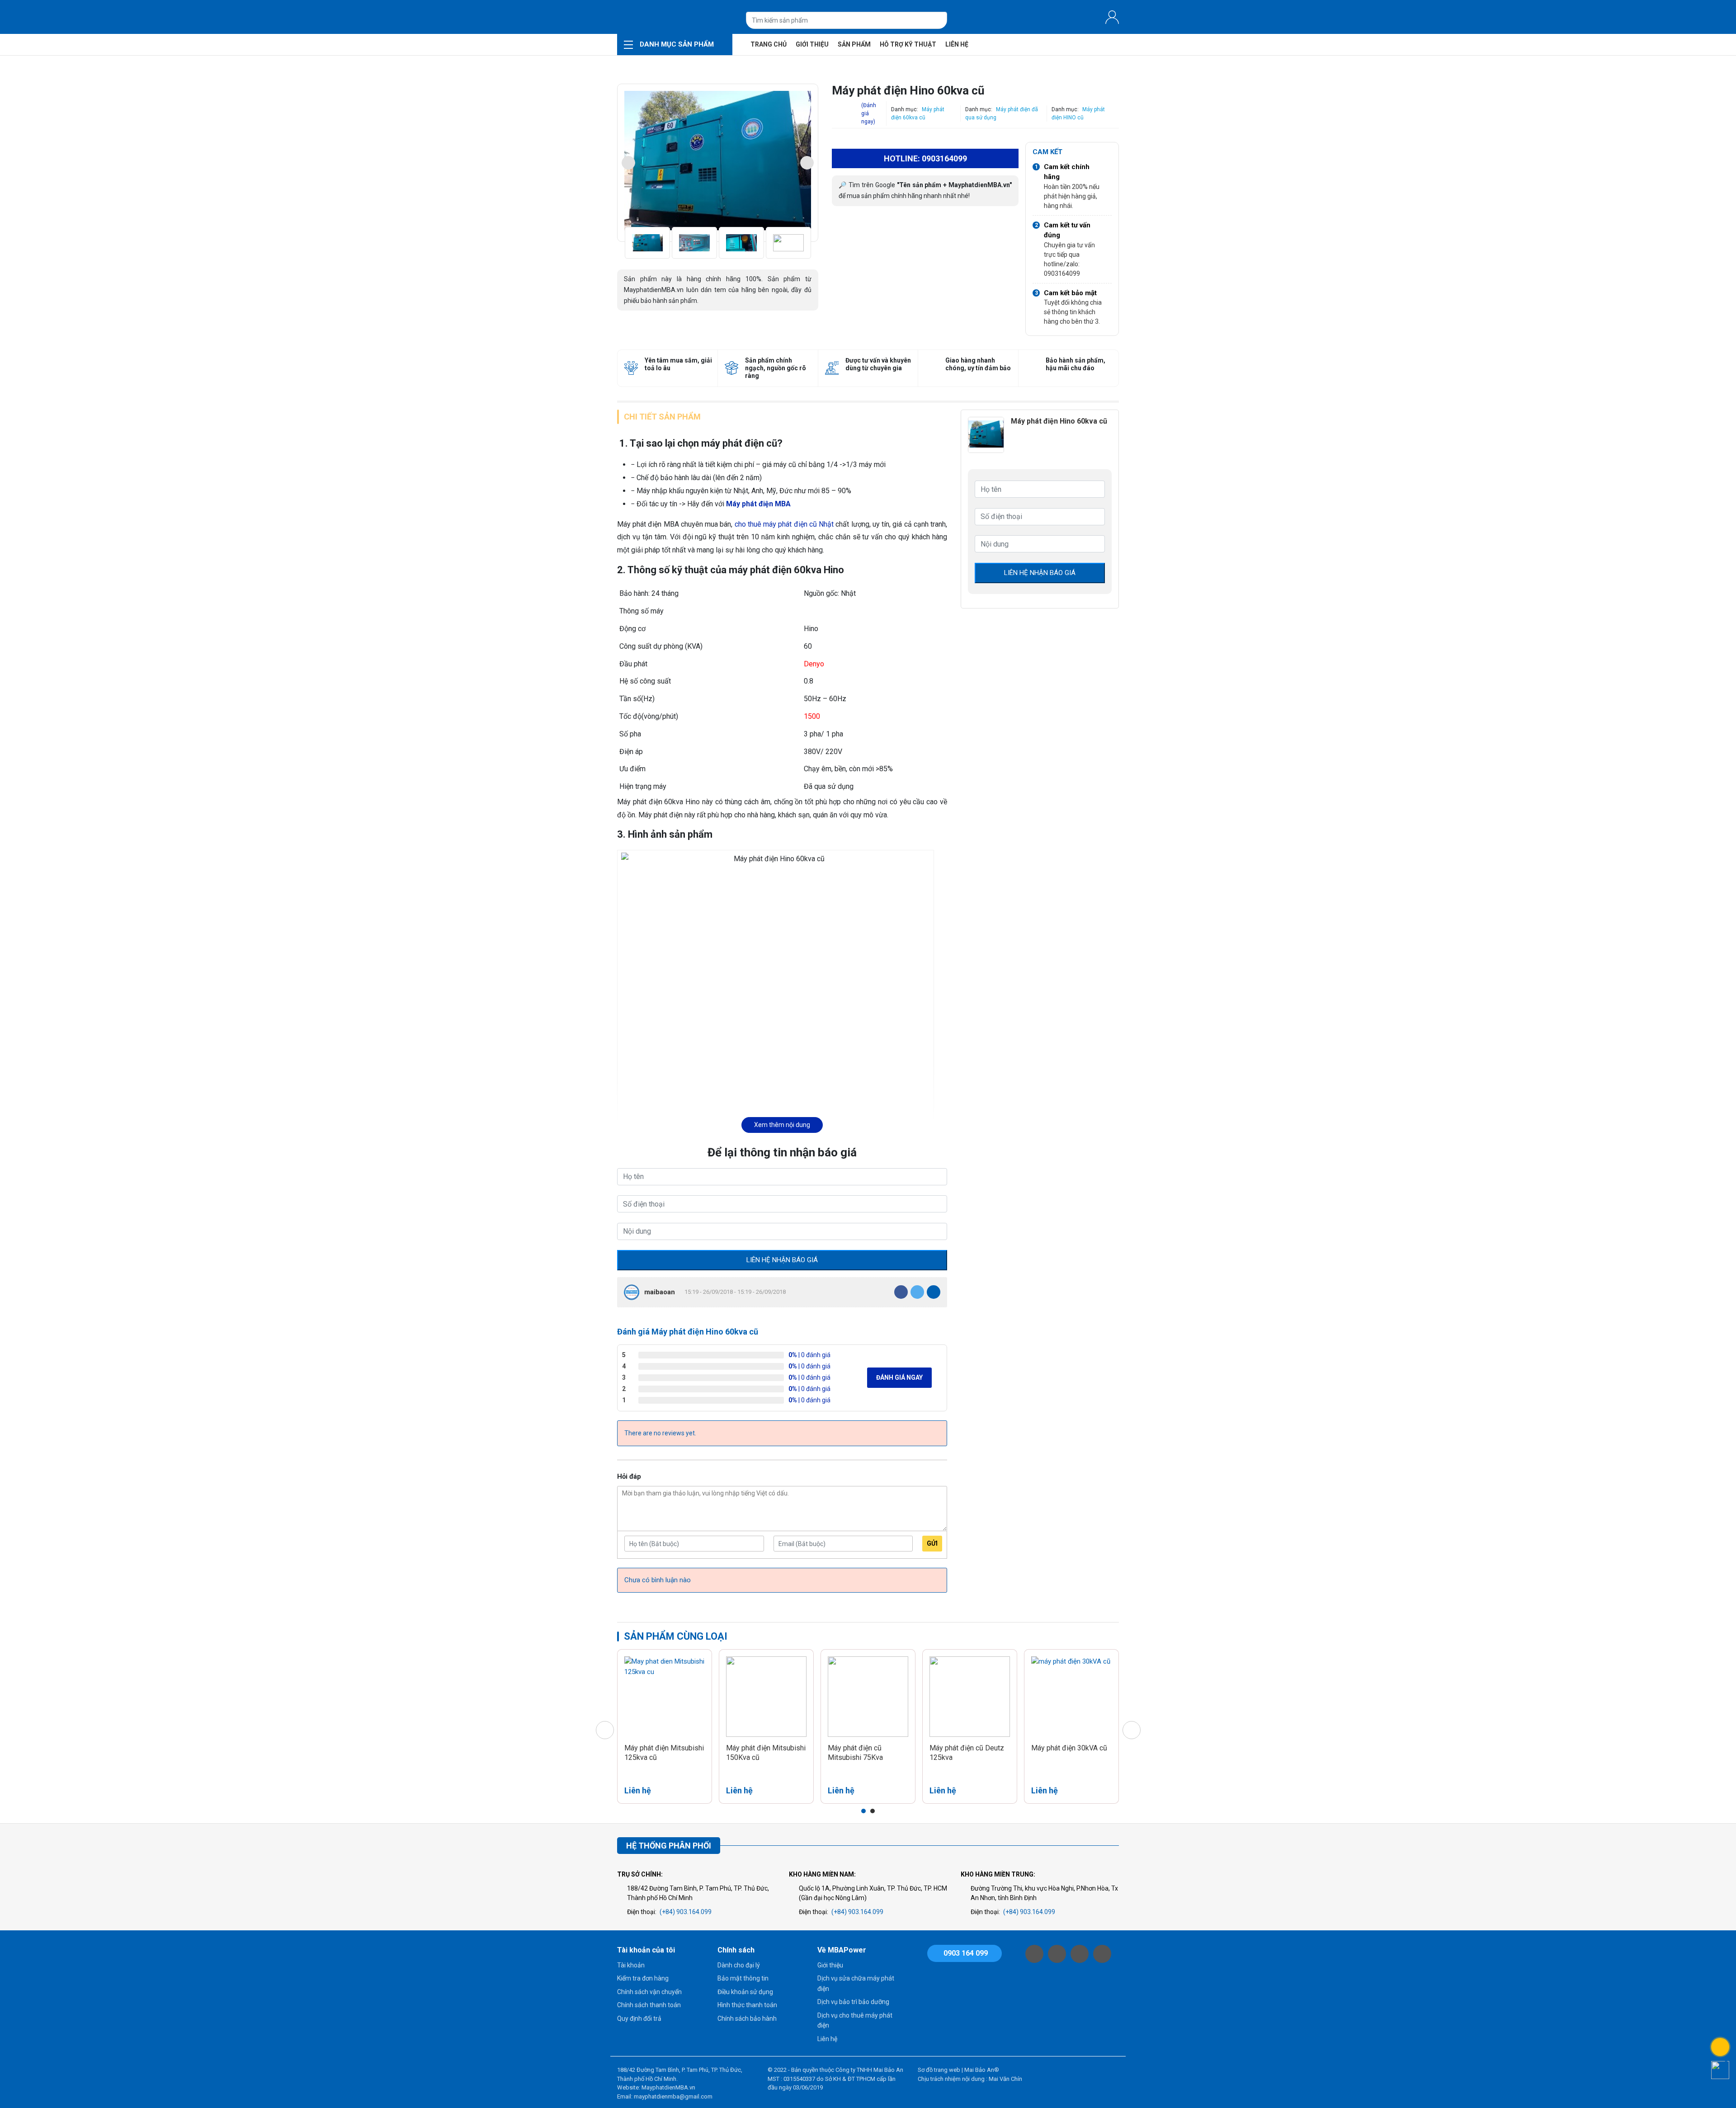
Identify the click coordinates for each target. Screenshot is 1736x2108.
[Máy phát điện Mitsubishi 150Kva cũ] (766, 1697)
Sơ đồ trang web (939, 2070)
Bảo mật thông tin (743, 1978)
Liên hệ (957, 44)
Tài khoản (631, 1965)
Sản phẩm (854, 44)
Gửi (932, 1543)
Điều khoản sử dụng (745, 1992)
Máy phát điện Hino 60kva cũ (1059, 421)
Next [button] (807, 163)
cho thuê (748, 524)
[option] (718, 163)
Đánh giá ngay (899, 1377)
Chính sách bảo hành (747, 2018)
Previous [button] (628, 163)
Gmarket (675, 17)
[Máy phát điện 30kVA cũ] (1071, 1697)
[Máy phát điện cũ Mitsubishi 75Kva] (868, 1697)
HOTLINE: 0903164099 (925, 158)
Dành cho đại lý (739, 1965)
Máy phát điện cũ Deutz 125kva (967, 1753)
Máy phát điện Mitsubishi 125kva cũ (664, 1753)
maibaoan (660, 1292)
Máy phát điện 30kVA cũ (1069, 1748)
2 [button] (873, 1811)
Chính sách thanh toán (649, 2005)
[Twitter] (917, 1292)
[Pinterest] (934, 1292)
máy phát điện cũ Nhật (798, 524)
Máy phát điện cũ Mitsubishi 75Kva (855, 1753)
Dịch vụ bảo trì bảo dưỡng (853, 2002)
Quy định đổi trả (639, 2018)
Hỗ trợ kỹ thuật (908, 44)
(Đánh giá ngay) (869, 113)
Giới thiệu (812, 44)
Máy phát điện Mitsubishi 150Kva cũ (766, 1753)
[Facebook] (901, 1292)
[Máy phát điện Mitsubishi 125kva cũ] (665, 1697)
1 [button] (863, 1811)
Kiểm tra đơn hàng (643, 1978)
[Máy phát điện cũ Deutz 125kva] (970, 1697)
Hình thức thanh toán (747, 2005)
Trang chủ (769, 44)
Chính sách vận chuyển (649, 1992)
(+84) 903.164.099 (686, 1912)
